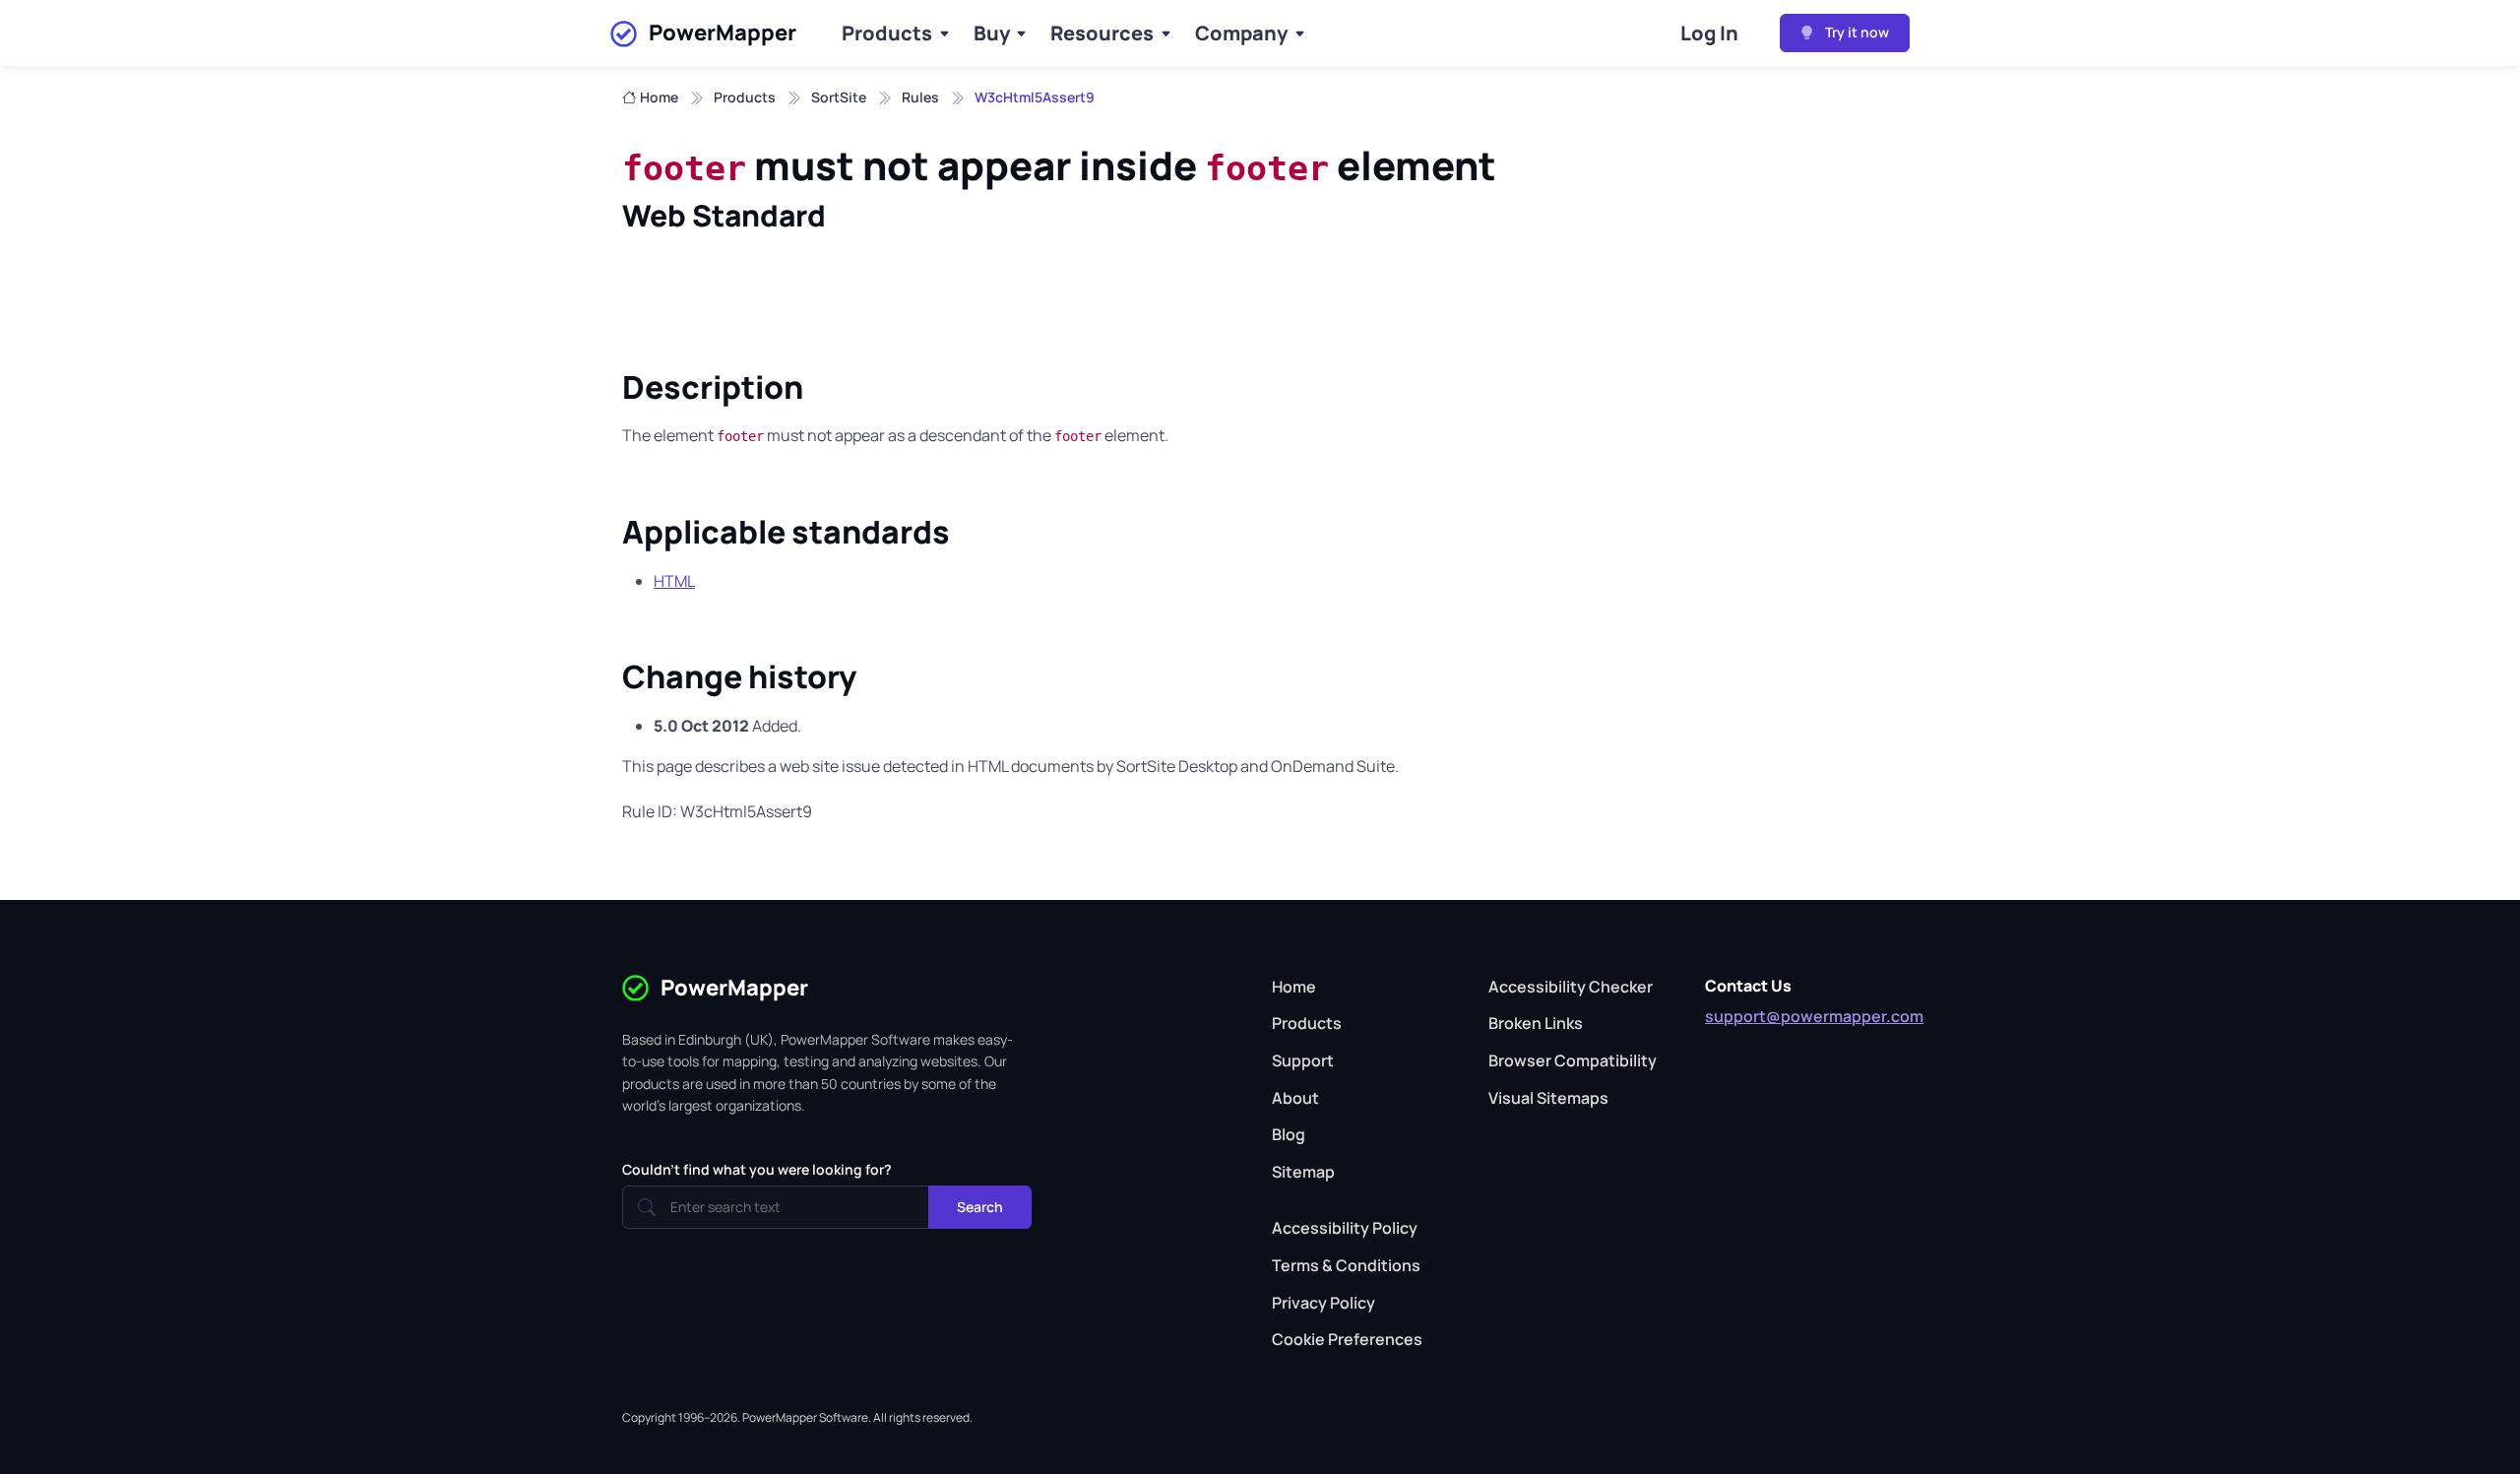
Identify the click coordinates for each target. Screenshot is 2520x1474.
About (1295, 1098)
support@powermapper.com (1814, 1016)
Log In (1709, 33)
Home (659, 97)
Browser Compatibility (1573, 1060)
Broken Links (1536, 1023)
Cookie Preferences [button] (1347, 1339)
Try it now (1856, 32)
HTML (674, 581)
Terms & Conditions (1346, 1265)
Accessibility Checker (1571, 987)
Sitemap (1303, 1172)
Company (1241, 33)
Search (980, 1207)
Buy (992, 33)
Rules (920, 97)
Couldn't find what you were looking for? (757, 1169)
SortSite (839, 97)
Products (887, 33)
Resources (1102, 33)
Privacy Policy (1323, 1303)
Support (1303, 1060)
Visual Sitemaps (1548, 1098)
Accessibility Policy (1345, 1228)
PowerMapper (723, 32)
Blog (1289, 1134)
